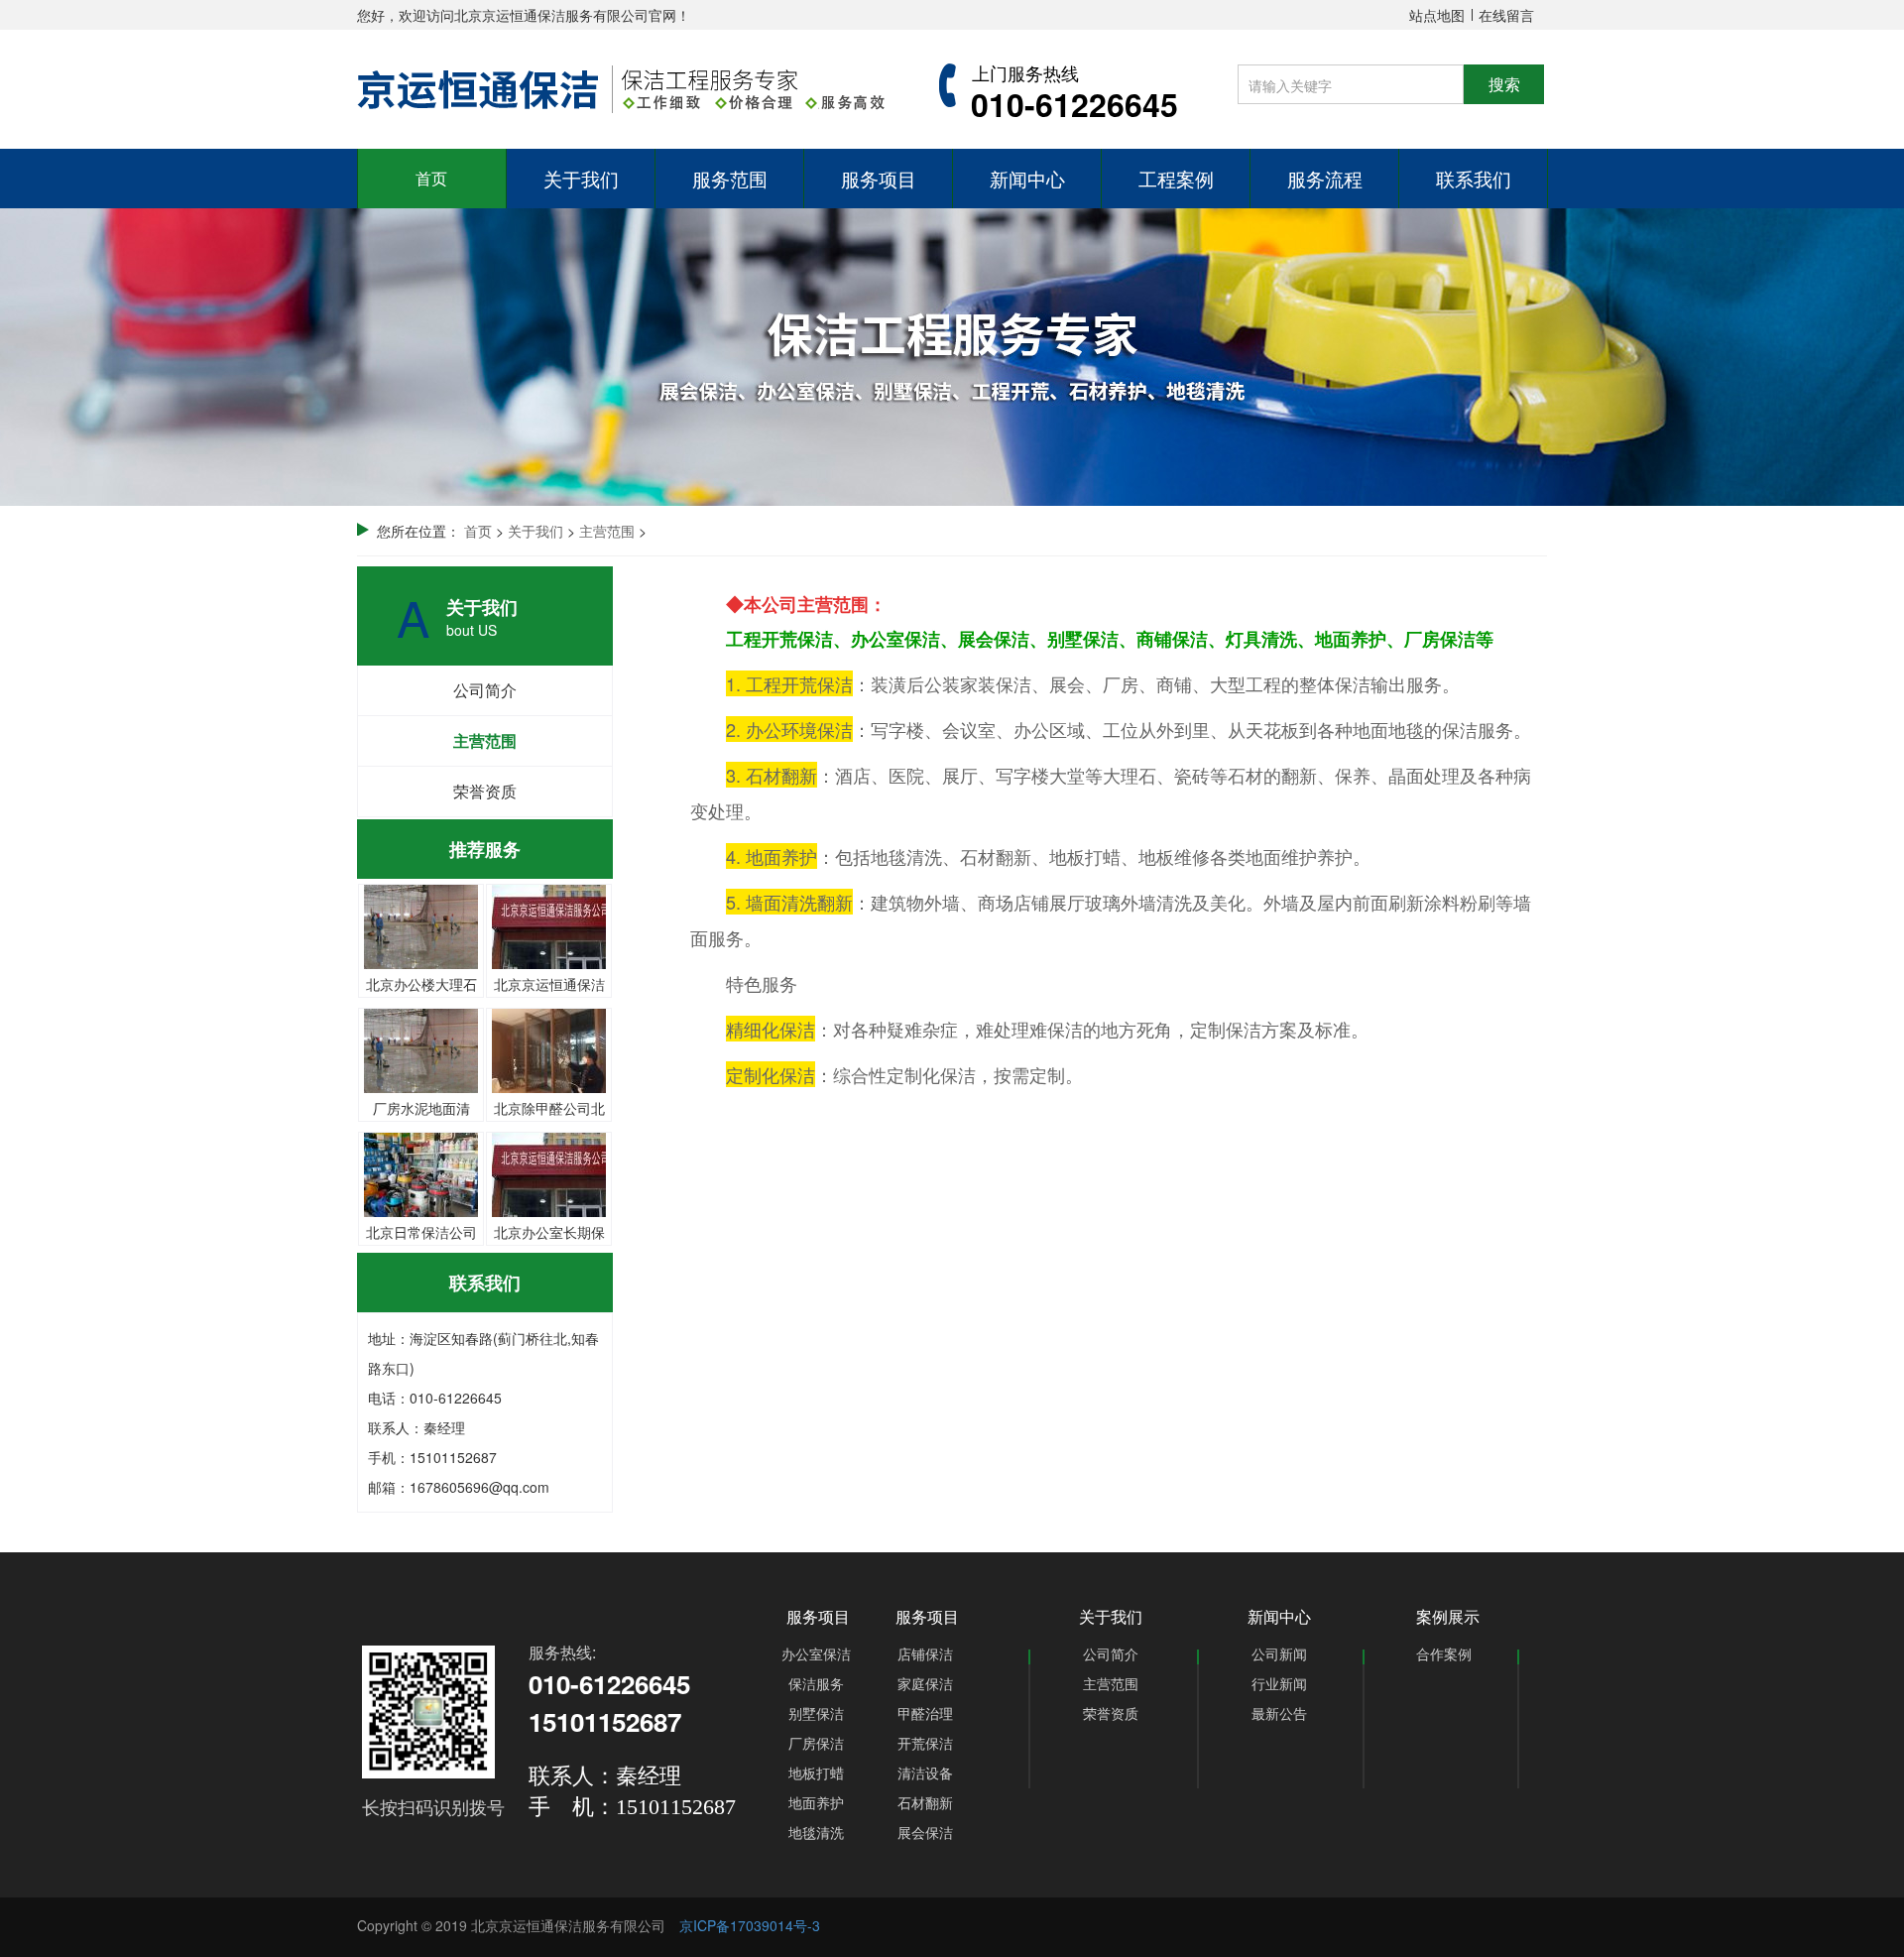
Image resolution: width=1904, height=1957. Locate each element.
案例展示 (1448, 1616)
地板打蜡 (816, 1773)
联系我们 (1474, 178)
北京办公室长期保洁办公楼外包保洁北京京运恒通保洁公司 (549, 1148)
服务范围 (730, 178)
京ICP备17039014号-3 (750, 1925)
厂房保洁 (816, 1743)
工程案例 (1176, 178)
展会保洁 (925, 1832)
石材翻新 (925, 1802)
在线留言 (1506, 15)
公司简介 (485, 690)
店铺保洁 (925, 1653)
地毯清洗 (816, 1832)
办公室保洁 (816, 1653)
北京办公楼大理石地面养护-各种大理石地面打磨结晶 (421, 900)
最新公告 (1279, 1713)
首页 (431, 178)
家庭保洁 (925, 1683)
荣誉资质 (485, 791)
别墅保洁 (816, 1713)
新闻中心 (1027, 178)
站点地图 (1437, 15)
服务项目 (879, 178)
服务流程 (1325, 178)
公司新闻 (1279, 1653)
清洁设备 (925, 1773)
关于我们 (581, 178)
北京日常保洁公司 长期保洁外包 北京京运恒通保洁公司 (421, 1148)
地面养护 (816, 1802)
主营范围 (485, 740)
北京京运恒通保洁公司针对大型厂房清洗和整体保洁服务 (549, 900)
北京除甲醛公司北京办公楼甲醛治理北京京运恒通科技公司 (549, 1024)
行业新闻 (1279, 1683)
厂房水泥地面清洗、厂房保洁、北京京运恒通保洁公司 (421, 1024)
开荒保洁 (925, 1743)
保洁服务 (816, 1683)
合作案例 (1444, 1653)
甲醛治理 (925, 1713)
